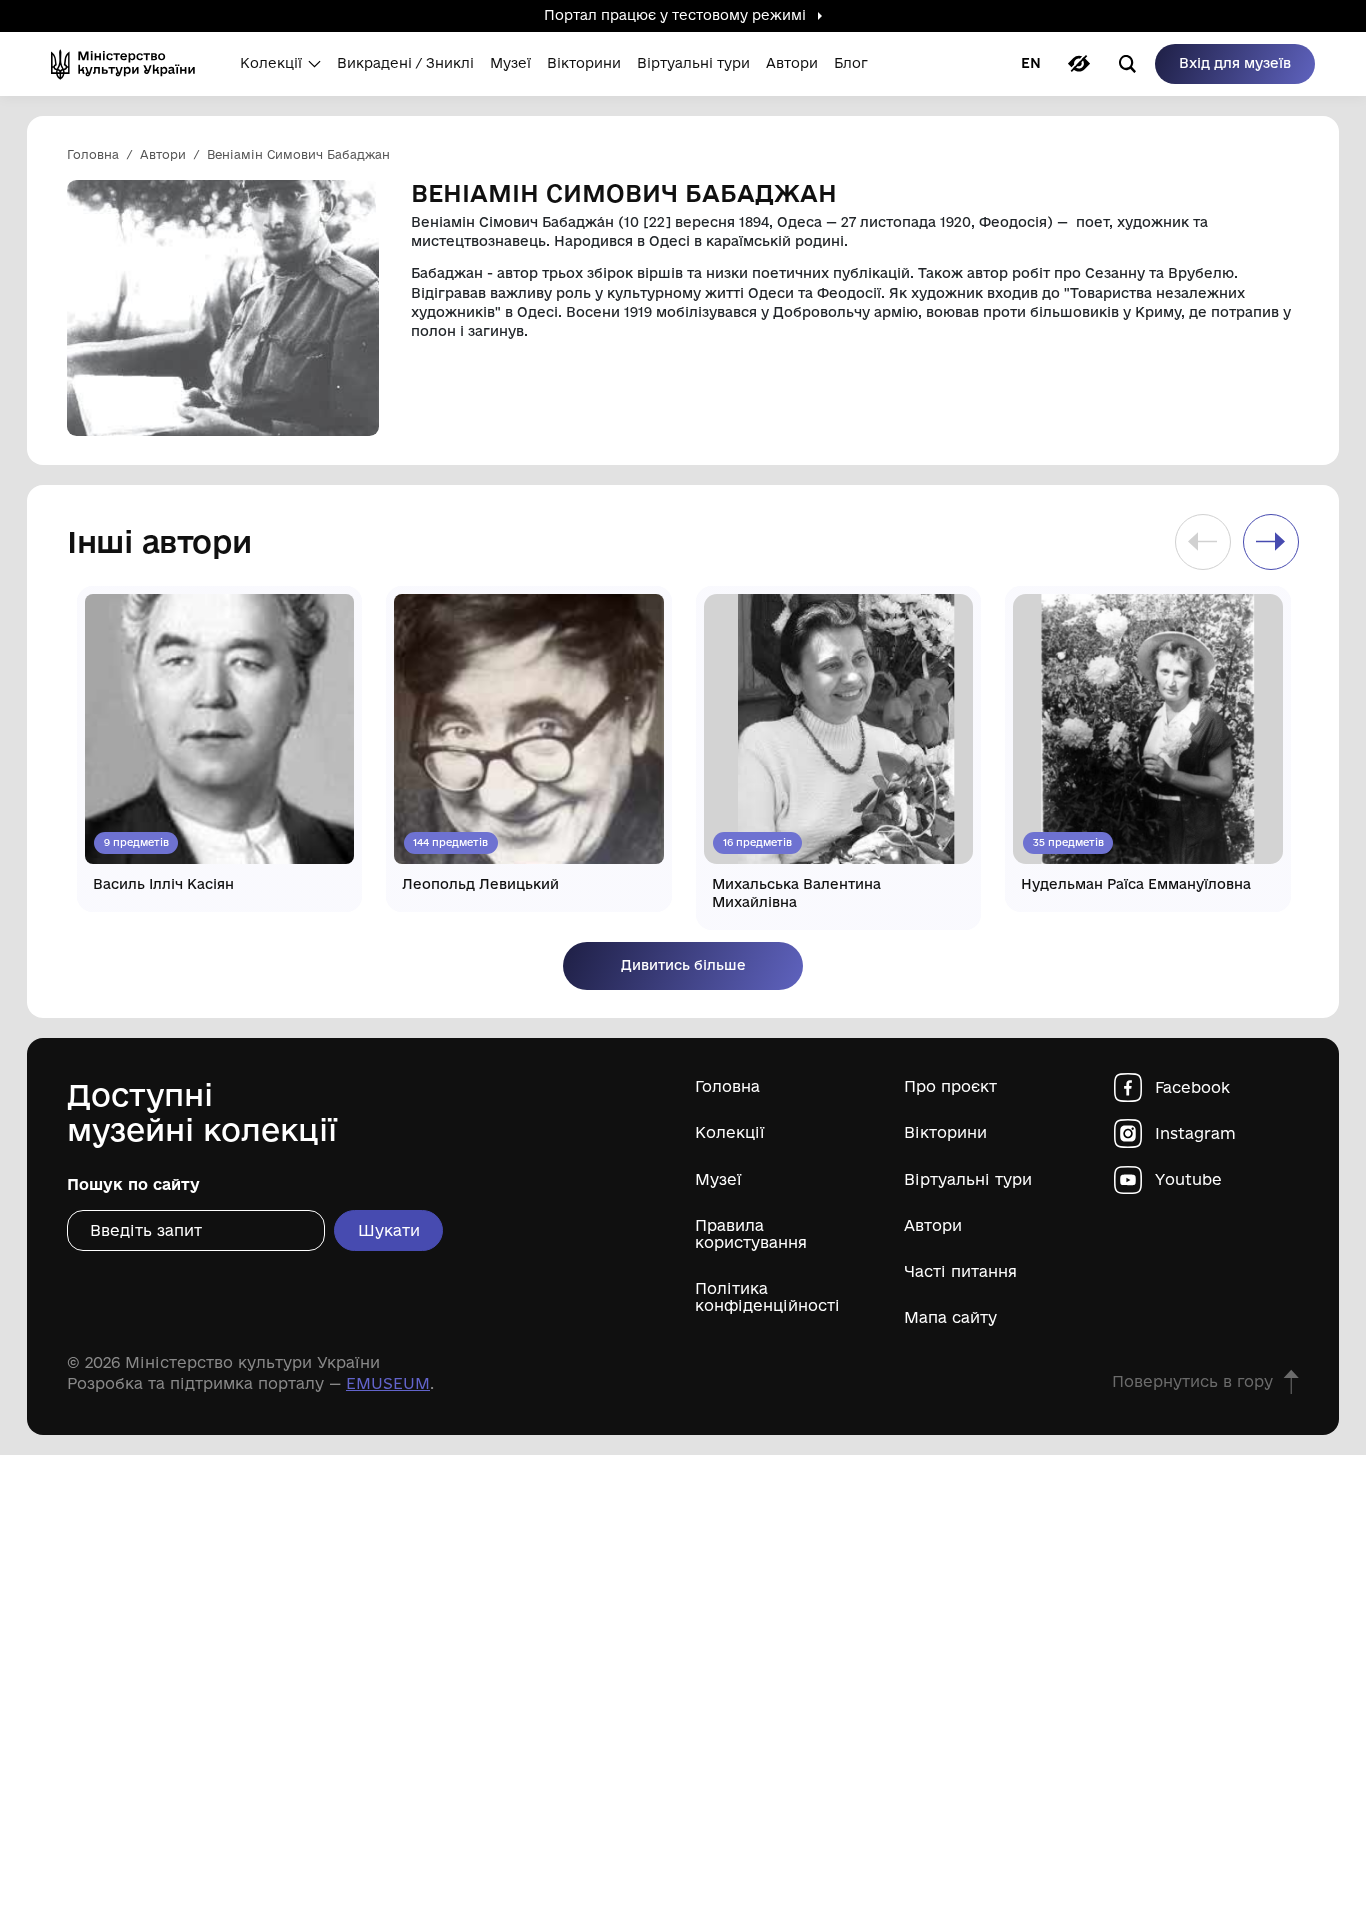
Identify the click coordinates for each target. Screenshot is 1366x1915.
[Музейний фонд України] (129, 64)
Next (1271, 542)
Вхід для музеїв (1235, 63)
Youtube (1188, 1179)
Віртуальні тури (968, 1179)
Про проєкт (950, 1086)
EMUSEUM (388, 1383)
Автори (933, 1225)
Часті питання (960, 1271)
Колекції (730, 1132)
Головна (727, 1086)
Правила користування (751, 1234)
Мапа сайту (950, 1317)
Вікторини (945, 1132)
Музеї (718, 1179)
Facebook (1192, 1087)
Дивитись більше (683, 965)
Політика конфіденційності (767, 1297)
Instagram (1195, 1133)
